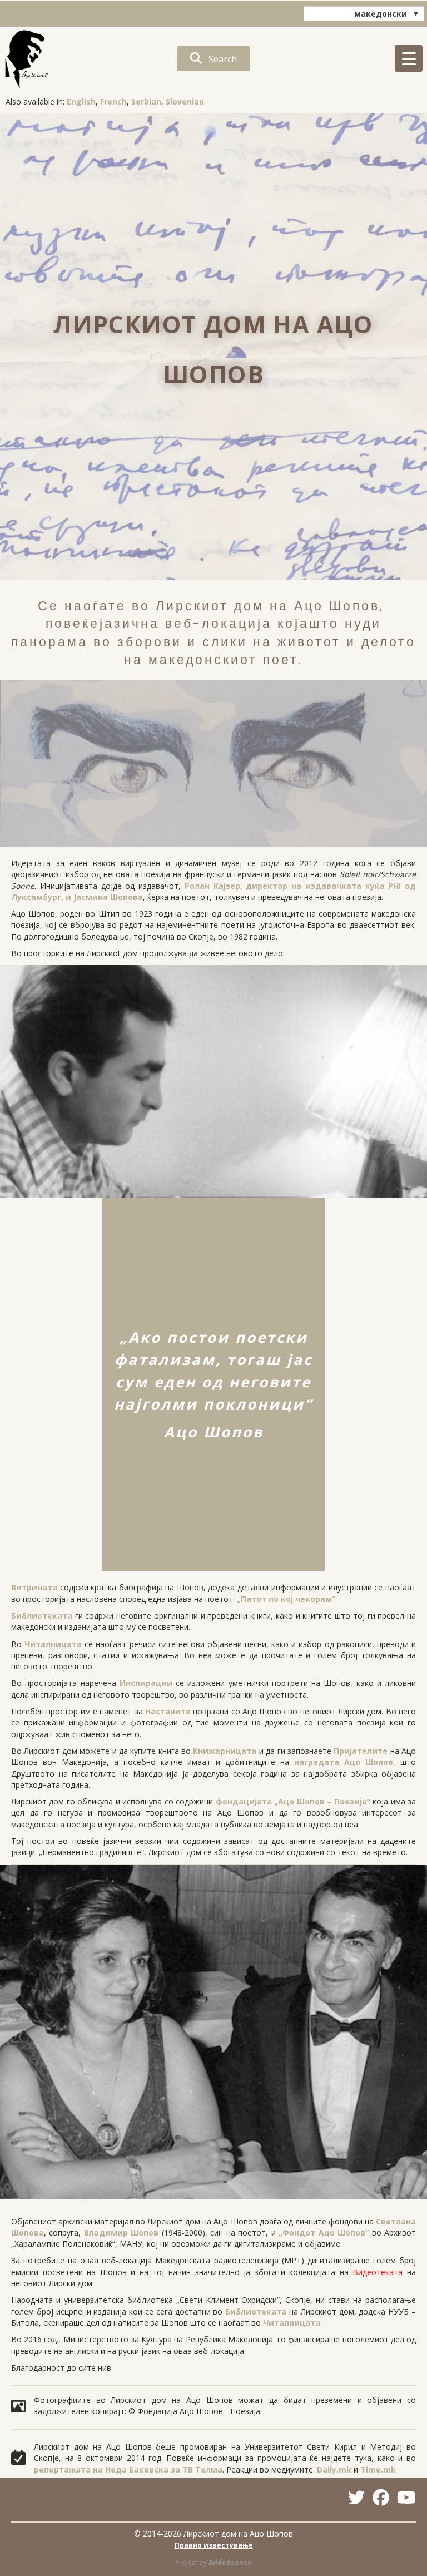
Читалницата (53, 1644)
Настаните (168, 1711)
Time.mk (378, 2469)
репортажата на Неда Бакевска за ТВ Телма (128, 2469)
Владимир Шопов (121, 2233)
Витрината (34, 1587)
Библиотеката (42, 1616)
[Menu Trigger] (409, 58)
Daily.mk (334, 2469)
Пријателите (361, 1751)
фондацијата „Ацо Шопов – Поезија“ (293, 1801)
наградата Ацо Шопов (344, 1762)
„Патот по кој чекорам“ (286, 1599)
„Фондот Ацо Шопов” (324, 2233)
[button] (213, 59)
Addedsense (230, 2562)
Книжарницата (225, 1751)
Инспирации (146, 1683)
